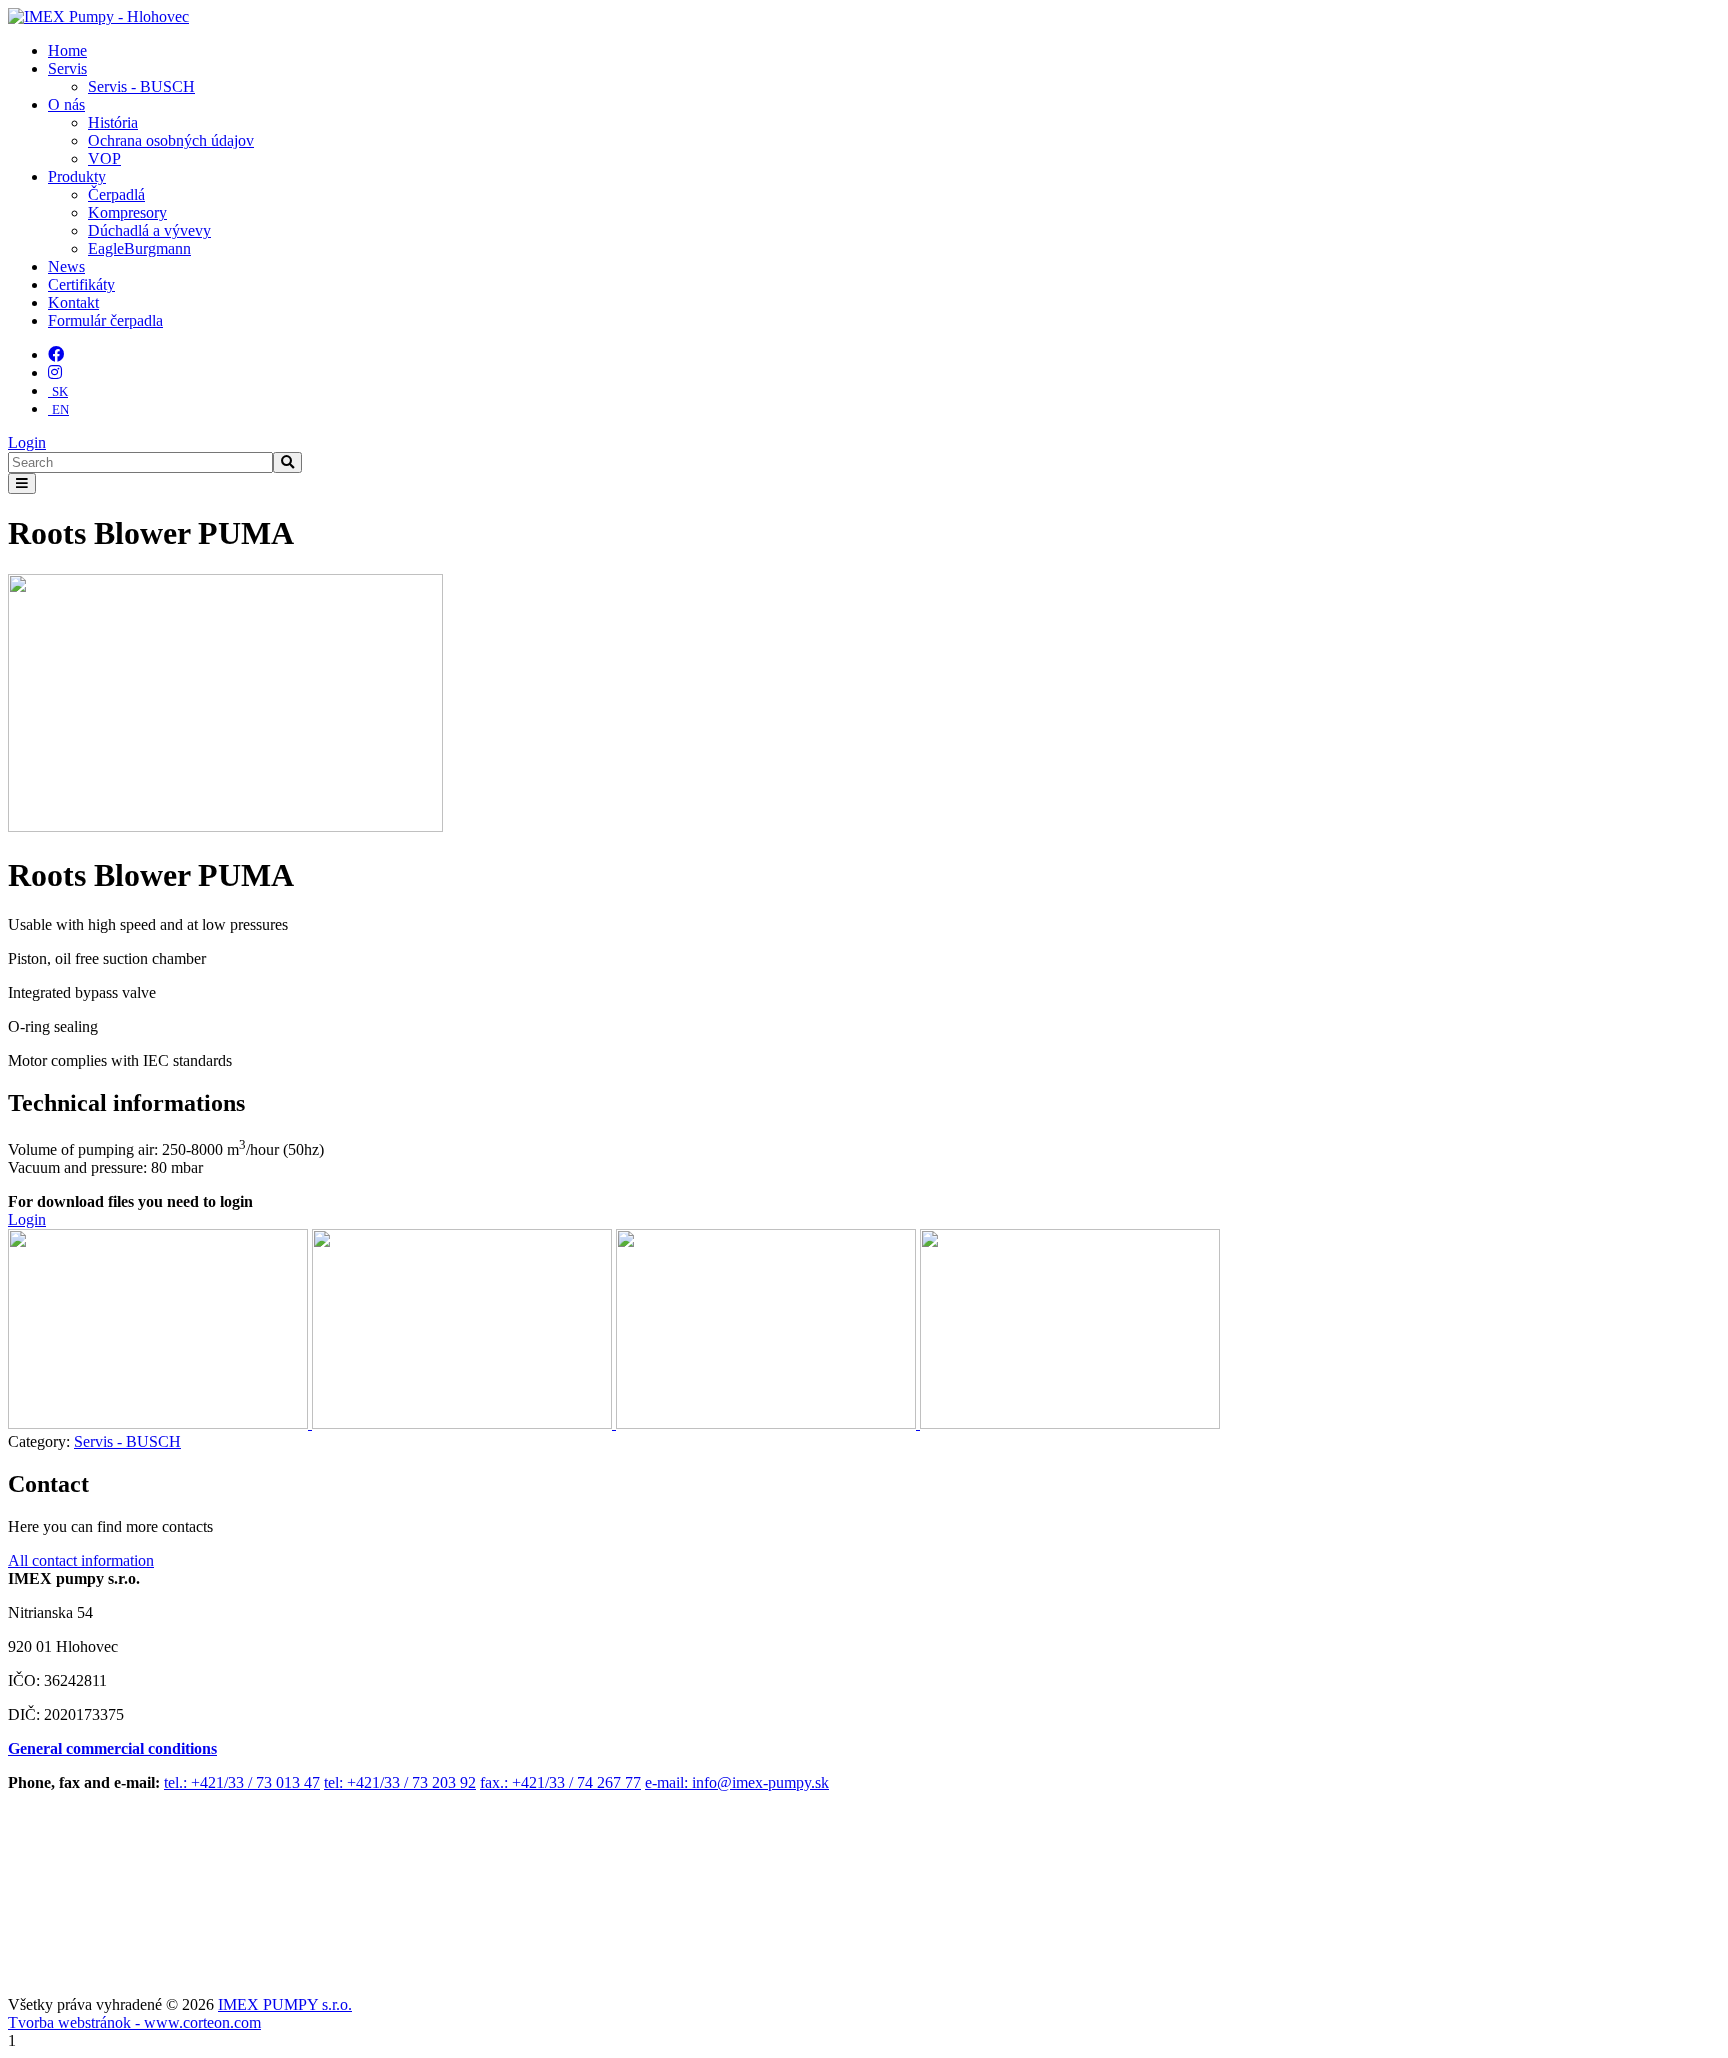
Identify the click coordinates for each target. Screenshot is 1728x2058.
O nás (66, 104)
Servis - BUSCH (141, 86)
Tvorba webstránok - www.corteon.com (134, 2022)
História (113, 122)
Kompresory (127, 212)
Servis (67, 68)
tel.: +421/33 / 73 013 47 (242, 1782)
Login (27, 442)
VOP (104, 158)
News (66, 266)
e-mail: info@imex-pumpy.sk (737, 1782)
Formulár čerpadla (105, 320)
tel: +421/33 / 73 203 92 (400, 1782)
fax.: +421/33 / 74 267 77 (560, 1782)
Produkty (77, 176)
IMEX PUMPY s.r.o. (285, 2004)
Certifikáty (81, 284)
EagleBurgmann (139, 248)
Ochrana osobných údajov (171, 140)
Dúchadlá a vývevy (149, 230)
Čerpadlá (116, 194)
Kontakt (73, 302)
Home (67, 50)
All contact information (81, 1560)
